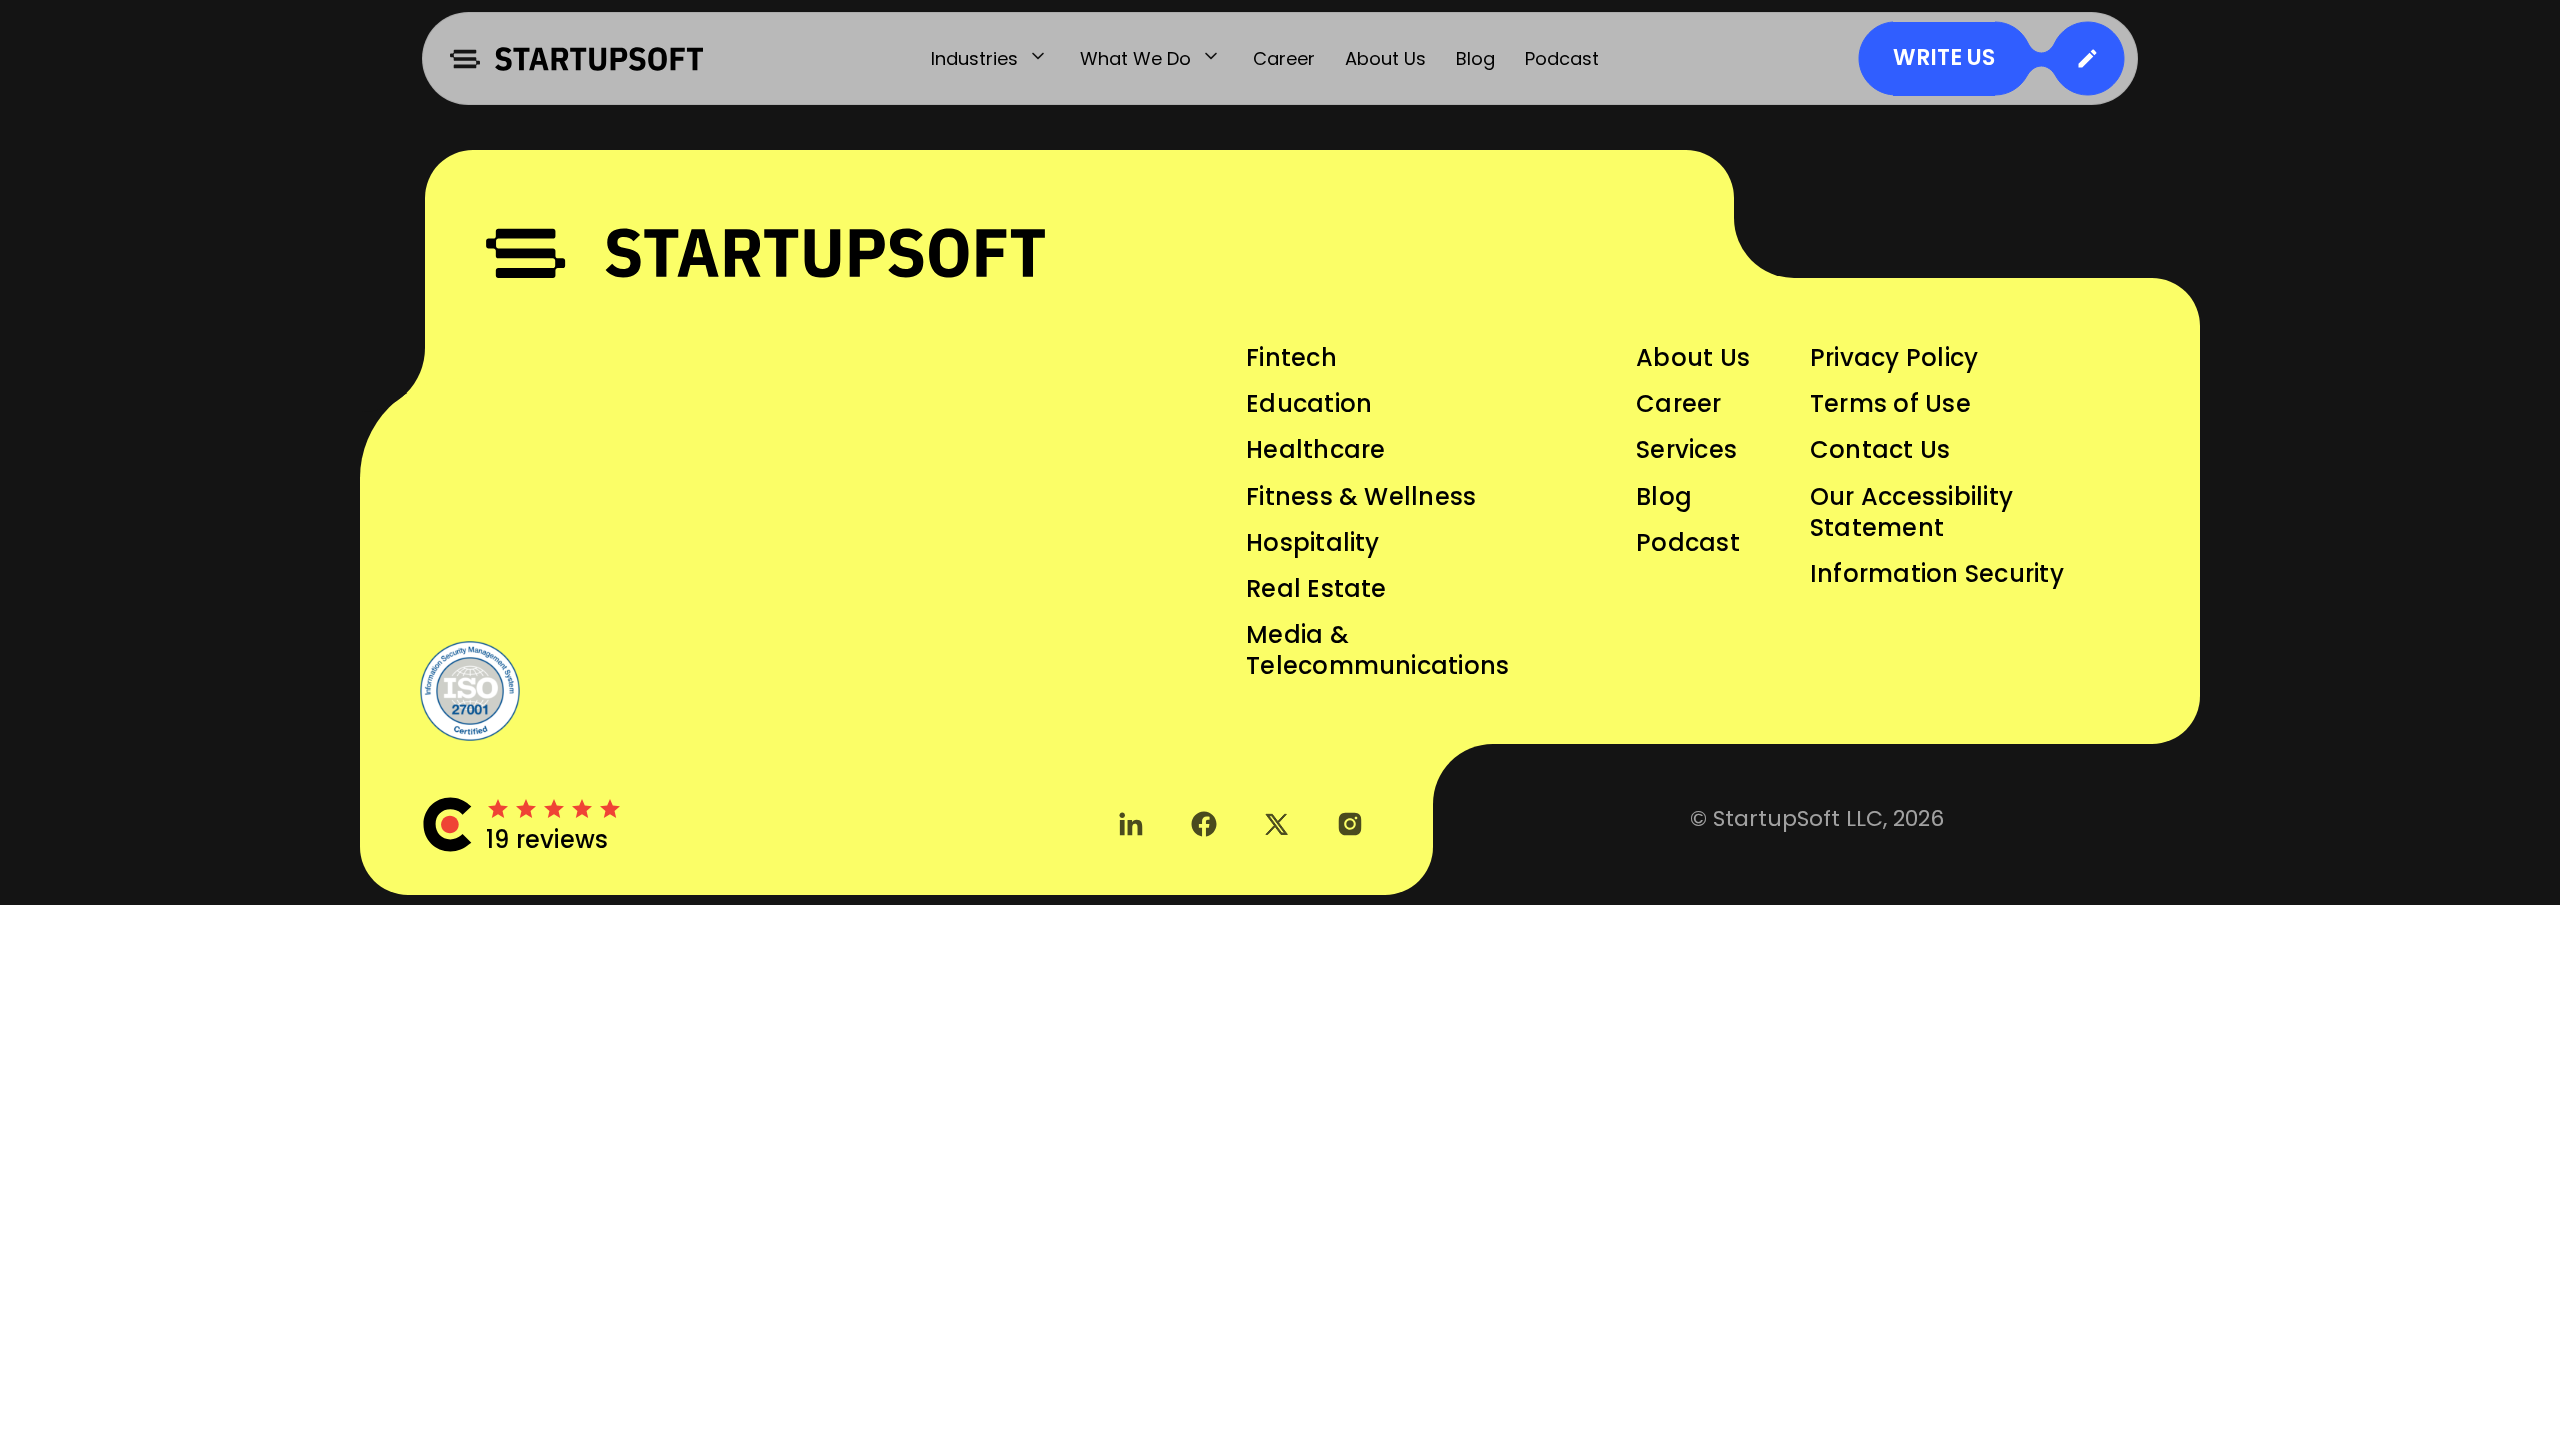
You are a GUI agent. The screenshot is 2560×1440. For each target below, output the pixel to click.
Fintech (1291, 357)
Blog (1475, 58)
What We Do (1135, 58)
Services (1686, 449)
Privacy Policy (1894, 357)
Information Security (1937, 573)
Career (1284, 58)
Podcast (1562, 58)
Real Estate (1316, 588)
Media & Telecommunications (1377, 650)
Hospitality (1313, 542)
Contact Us (1880, 449)
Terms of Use (1890, 403)
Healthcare (1315, 449)
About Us (1385, 58)
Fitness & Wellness (1361, 496)
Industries (974, 58)
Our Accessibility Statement (1911, 512)
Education (1309, 403)
